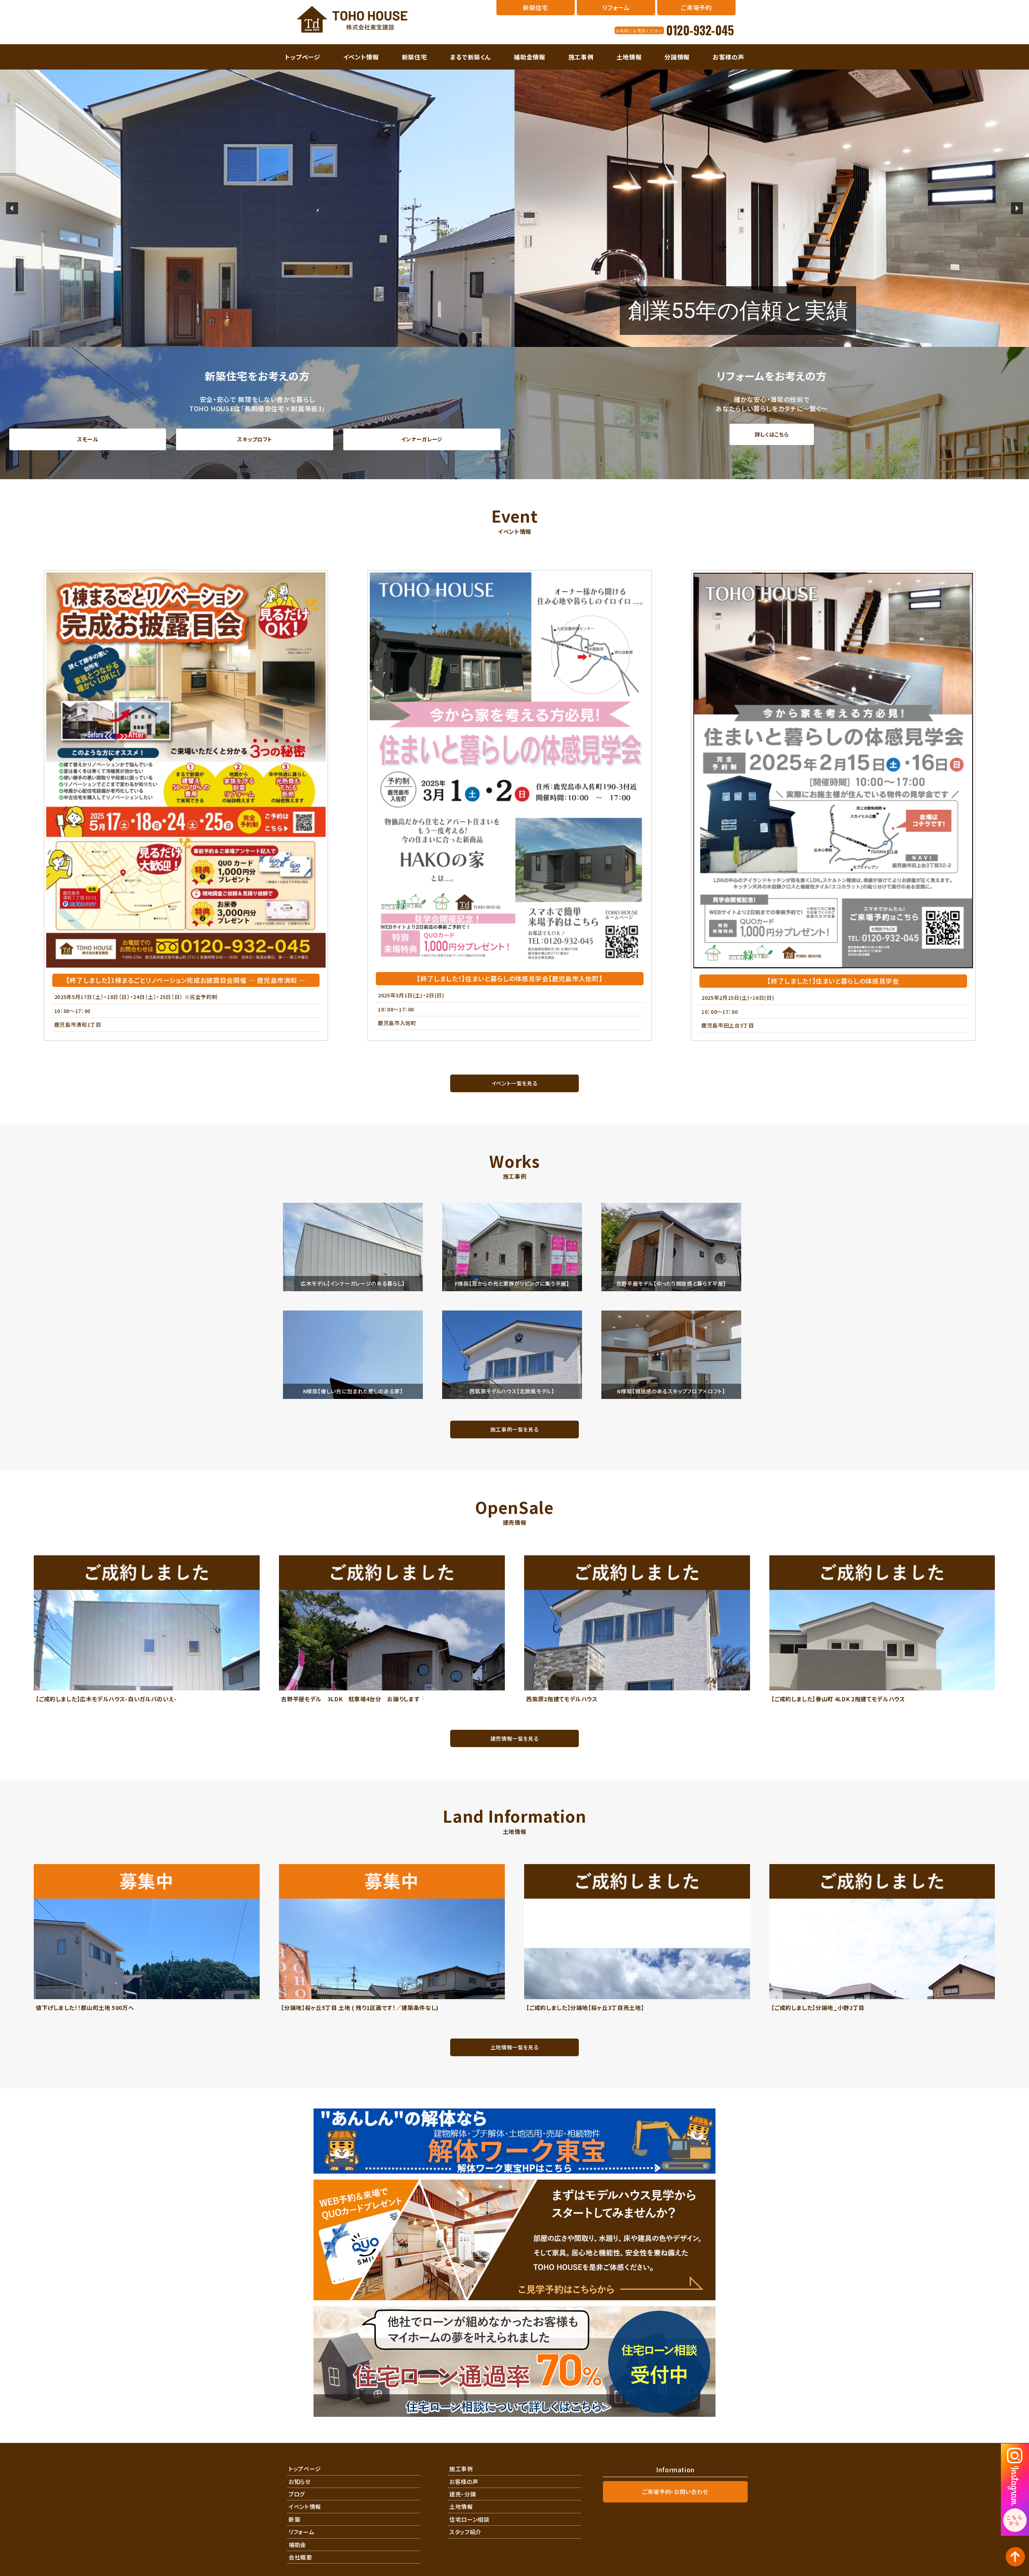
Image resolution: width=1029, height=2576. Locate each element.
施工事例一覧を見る (515, 1429)
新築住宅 (415, 57)
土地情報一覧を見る (515, 2047)
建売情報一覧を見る (515, 1738)
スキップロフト (255, 439)
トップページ (303, 57)
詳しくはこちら (772, 434)
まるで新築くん (471, 57)
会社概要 (300, 2557)
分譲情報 (677, 57)
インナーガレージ (422, 439)
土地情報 (629, 57)
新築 (294, 2519)
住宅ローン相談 (469, 2519)
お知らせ (300, 2482)
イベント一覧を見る (515, 1083)
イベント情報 (361, 57)
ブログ (297, 2494)
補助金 (297, 2545)
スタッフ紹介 (465, 2532)
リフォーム (301, 2532)
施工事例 (581, 57)
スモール (88, 439)
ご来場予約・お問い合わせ (675, 2492)
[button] (12, 208)
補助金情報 (529, 57)
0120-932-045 (700, 30)
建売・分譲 (463, 2494)
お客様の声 (728, 57)
